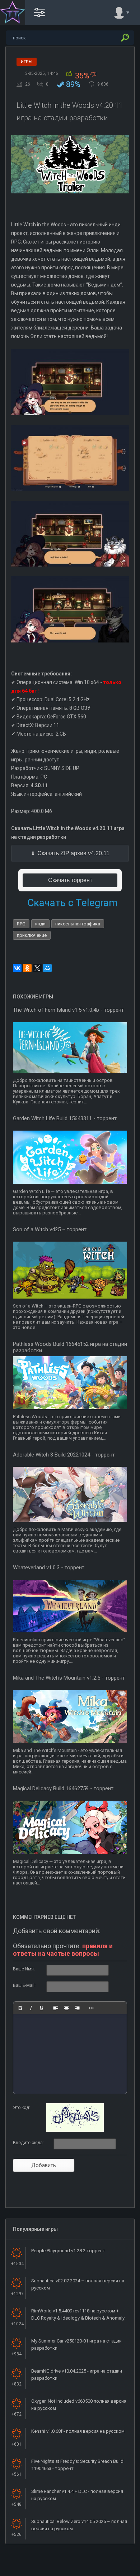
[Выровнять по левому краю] (56, 2008)
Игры (27, 62)
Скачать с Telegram (72, 903)
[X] (37, 968)
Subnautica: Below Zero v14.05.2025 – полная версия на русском (79, 2525)
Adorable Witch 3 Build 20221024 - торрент (64, 1455)
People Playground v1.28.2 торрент (68, 2251)
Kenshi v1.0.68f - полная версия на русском (78, 2431)
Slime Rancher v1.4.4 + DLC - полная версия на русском (77, 2495)
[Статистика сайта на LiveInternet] (106, 2570)
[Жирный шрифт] (20, 2008)
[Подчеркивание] (42, 2008)
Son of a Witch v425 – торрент (50, 1229)
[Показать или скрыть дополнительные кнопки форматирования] (91, 2008)
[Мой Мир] (47, 968)
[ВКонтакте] (17, 968)
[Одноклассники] (27, 968)
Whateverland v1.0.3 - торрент (49, 1568)
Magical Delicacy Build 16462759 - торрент (63, 1788)
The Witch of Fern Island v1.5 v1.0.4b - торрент (68, 1010)
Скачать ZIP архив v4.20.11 (73, 853)
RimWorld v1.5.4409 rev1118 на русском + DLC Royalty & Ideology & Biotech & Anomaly (78, 2314)
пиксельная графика (78, 924)
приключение (32, 935)
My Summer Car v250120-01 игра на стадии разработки (76, 2344)
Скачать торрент (70, 880)
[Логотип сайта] (13, 13)
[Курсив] (31, 2008)
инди (40, 924)
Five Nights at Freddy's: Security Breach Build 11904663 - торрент (77, 2465)
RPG (21, 924)
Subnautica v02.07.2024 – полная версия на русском (78, 2284)
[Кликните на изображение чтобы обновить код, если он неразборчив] (75, 2130)
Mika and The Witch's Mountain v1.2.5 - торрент (69, 1678)
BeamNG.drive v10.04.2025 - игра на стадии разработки (77, 2375)
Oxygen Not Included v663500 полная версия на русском (79, 2405)
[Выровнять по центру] (66, 2008)
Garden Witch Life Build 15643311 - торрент (65, 1118)
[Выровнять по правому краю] (77, 2008)
